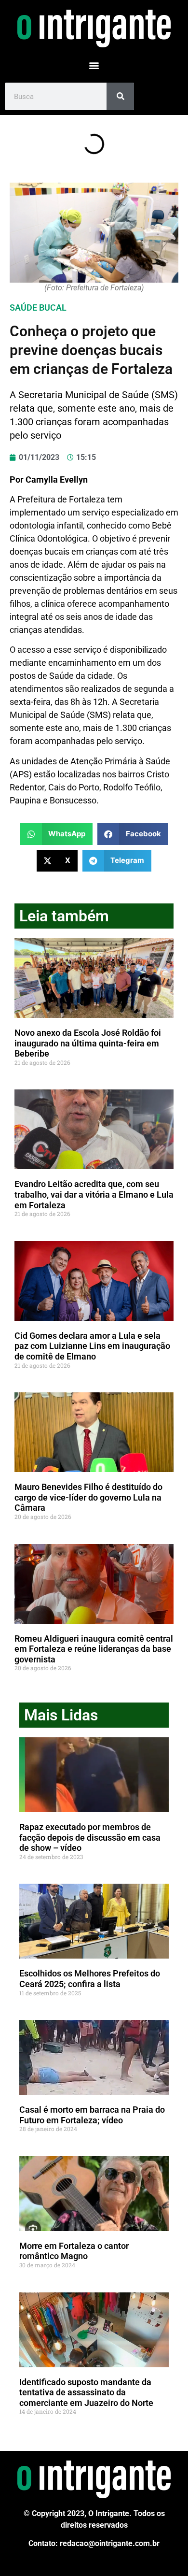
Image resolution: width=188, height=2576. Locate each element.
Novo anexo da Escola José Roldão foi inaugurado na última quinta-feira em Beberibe (88, 1043)
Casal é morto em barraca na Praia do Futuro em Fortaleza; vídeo (92, 2115)
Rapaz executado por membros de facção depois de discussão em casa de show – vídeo (90, 1837)
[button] (94, 65)
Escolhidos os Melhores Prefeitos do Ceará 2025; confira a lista (90, 1979)
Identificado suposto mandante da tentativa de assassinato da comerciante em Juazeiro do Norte (86, 2392)
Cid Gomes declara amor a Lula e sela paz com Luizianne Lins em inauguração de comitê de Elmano (92, 1346)
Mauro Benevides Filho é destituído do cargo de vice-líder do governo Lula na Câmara (88, 1497)
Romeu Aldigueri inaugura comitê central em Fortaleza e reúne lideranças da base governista (94, 1649)
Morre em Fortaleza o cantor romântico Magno (74, 2251)
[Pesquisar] (120, 96)
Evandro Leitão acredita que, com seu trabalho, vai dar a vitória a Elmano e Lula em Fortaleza (94, 1194)
